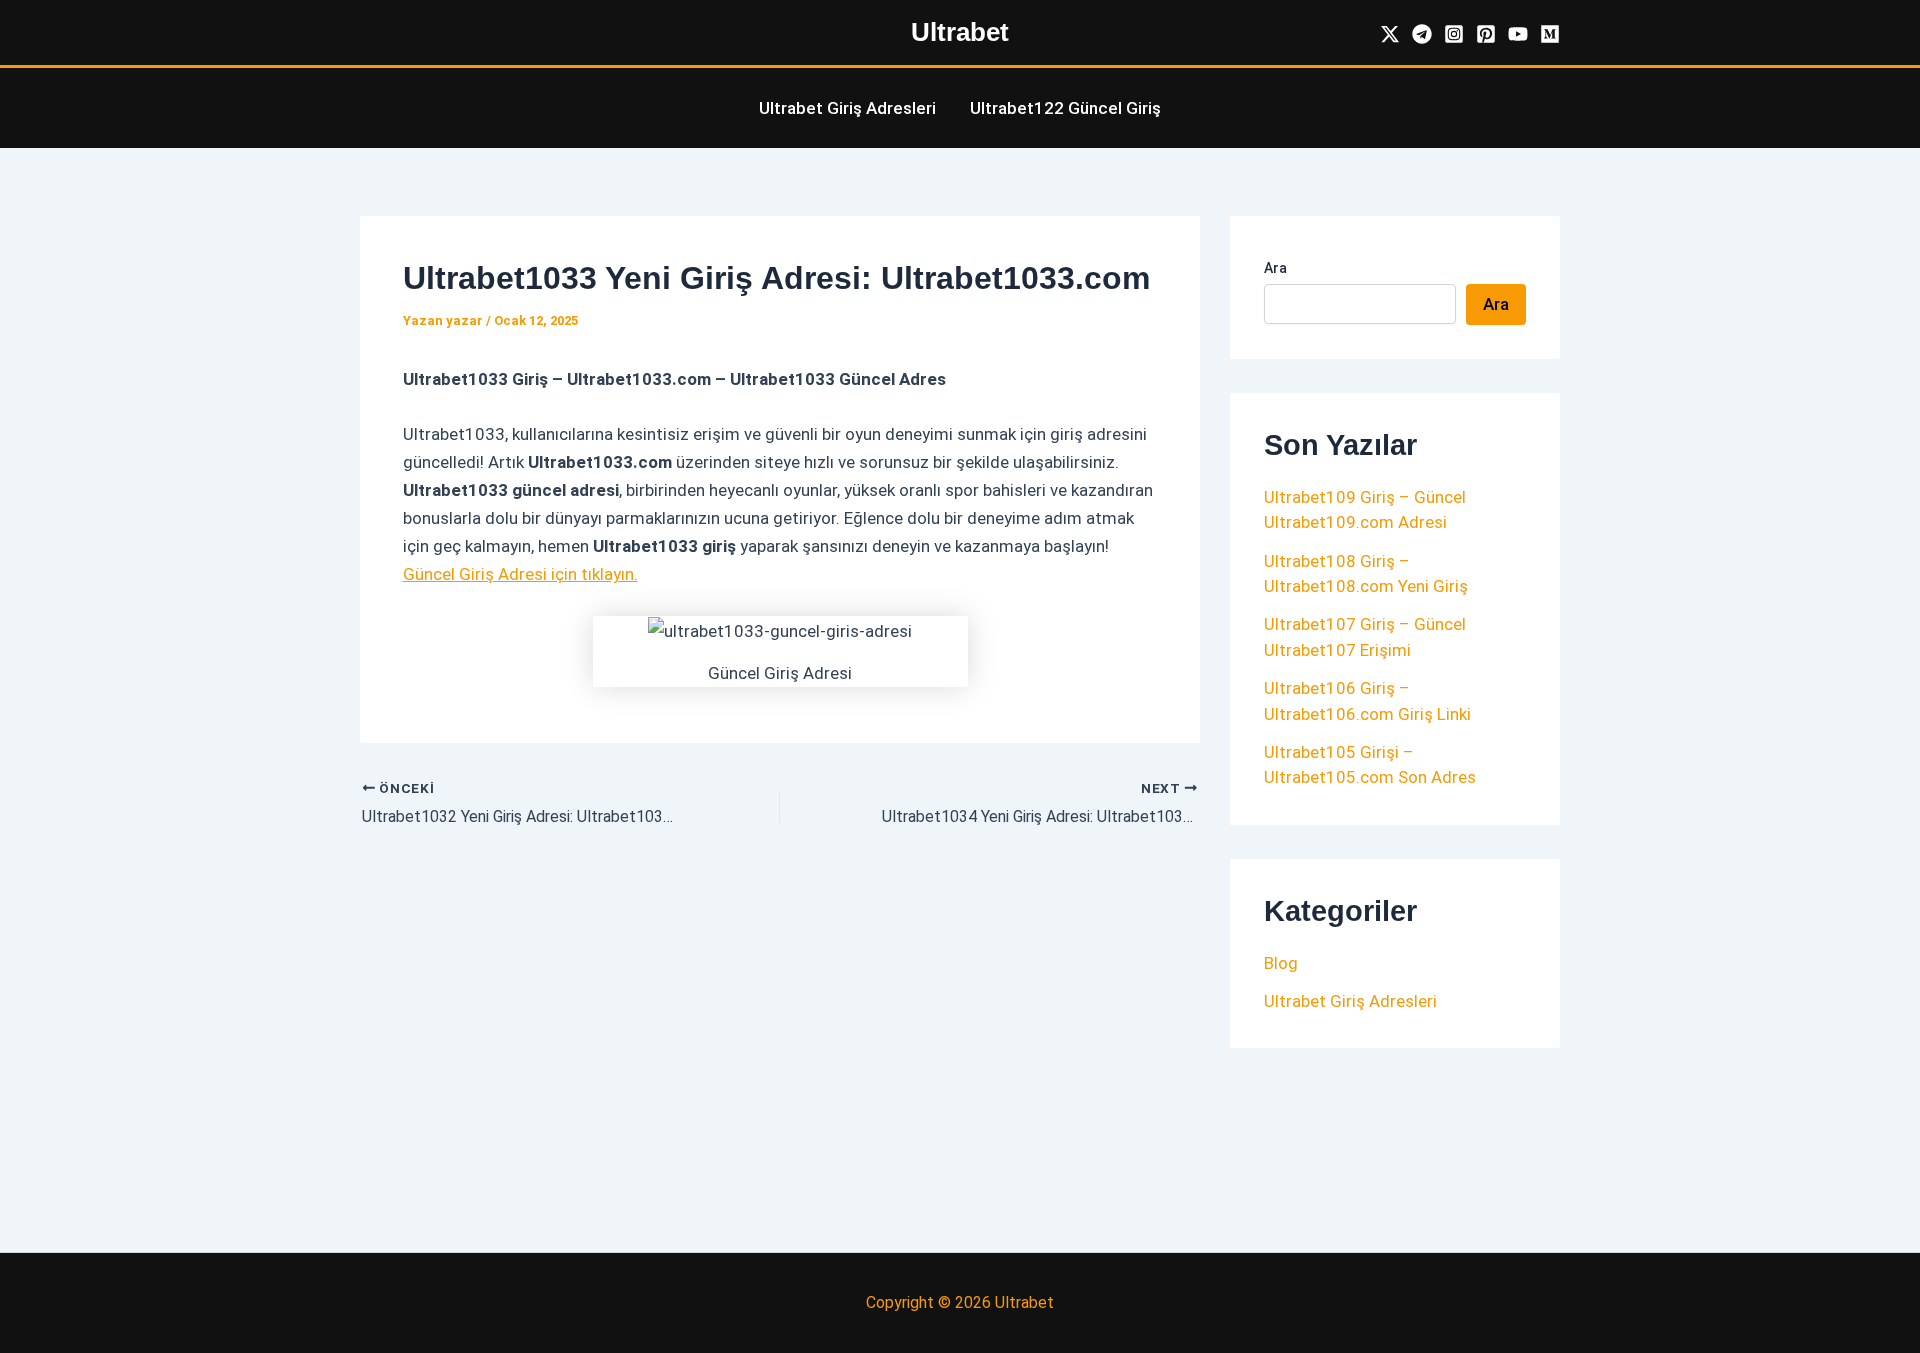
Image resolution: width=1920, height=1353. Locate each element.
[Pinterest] (1486, 34)
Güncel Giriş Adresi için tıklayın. (520, 574)
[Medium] (1550, 34)
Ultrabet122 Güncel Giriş (1065, 108)
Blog (1281, 963)
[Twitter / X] (1390, 34)
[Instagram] (1454, 34)
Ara (1275, 268)
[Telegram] (1422, 34)
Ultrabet (960, 32)
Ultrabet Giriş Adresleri (847, 108)
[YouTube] (1518, 34)
